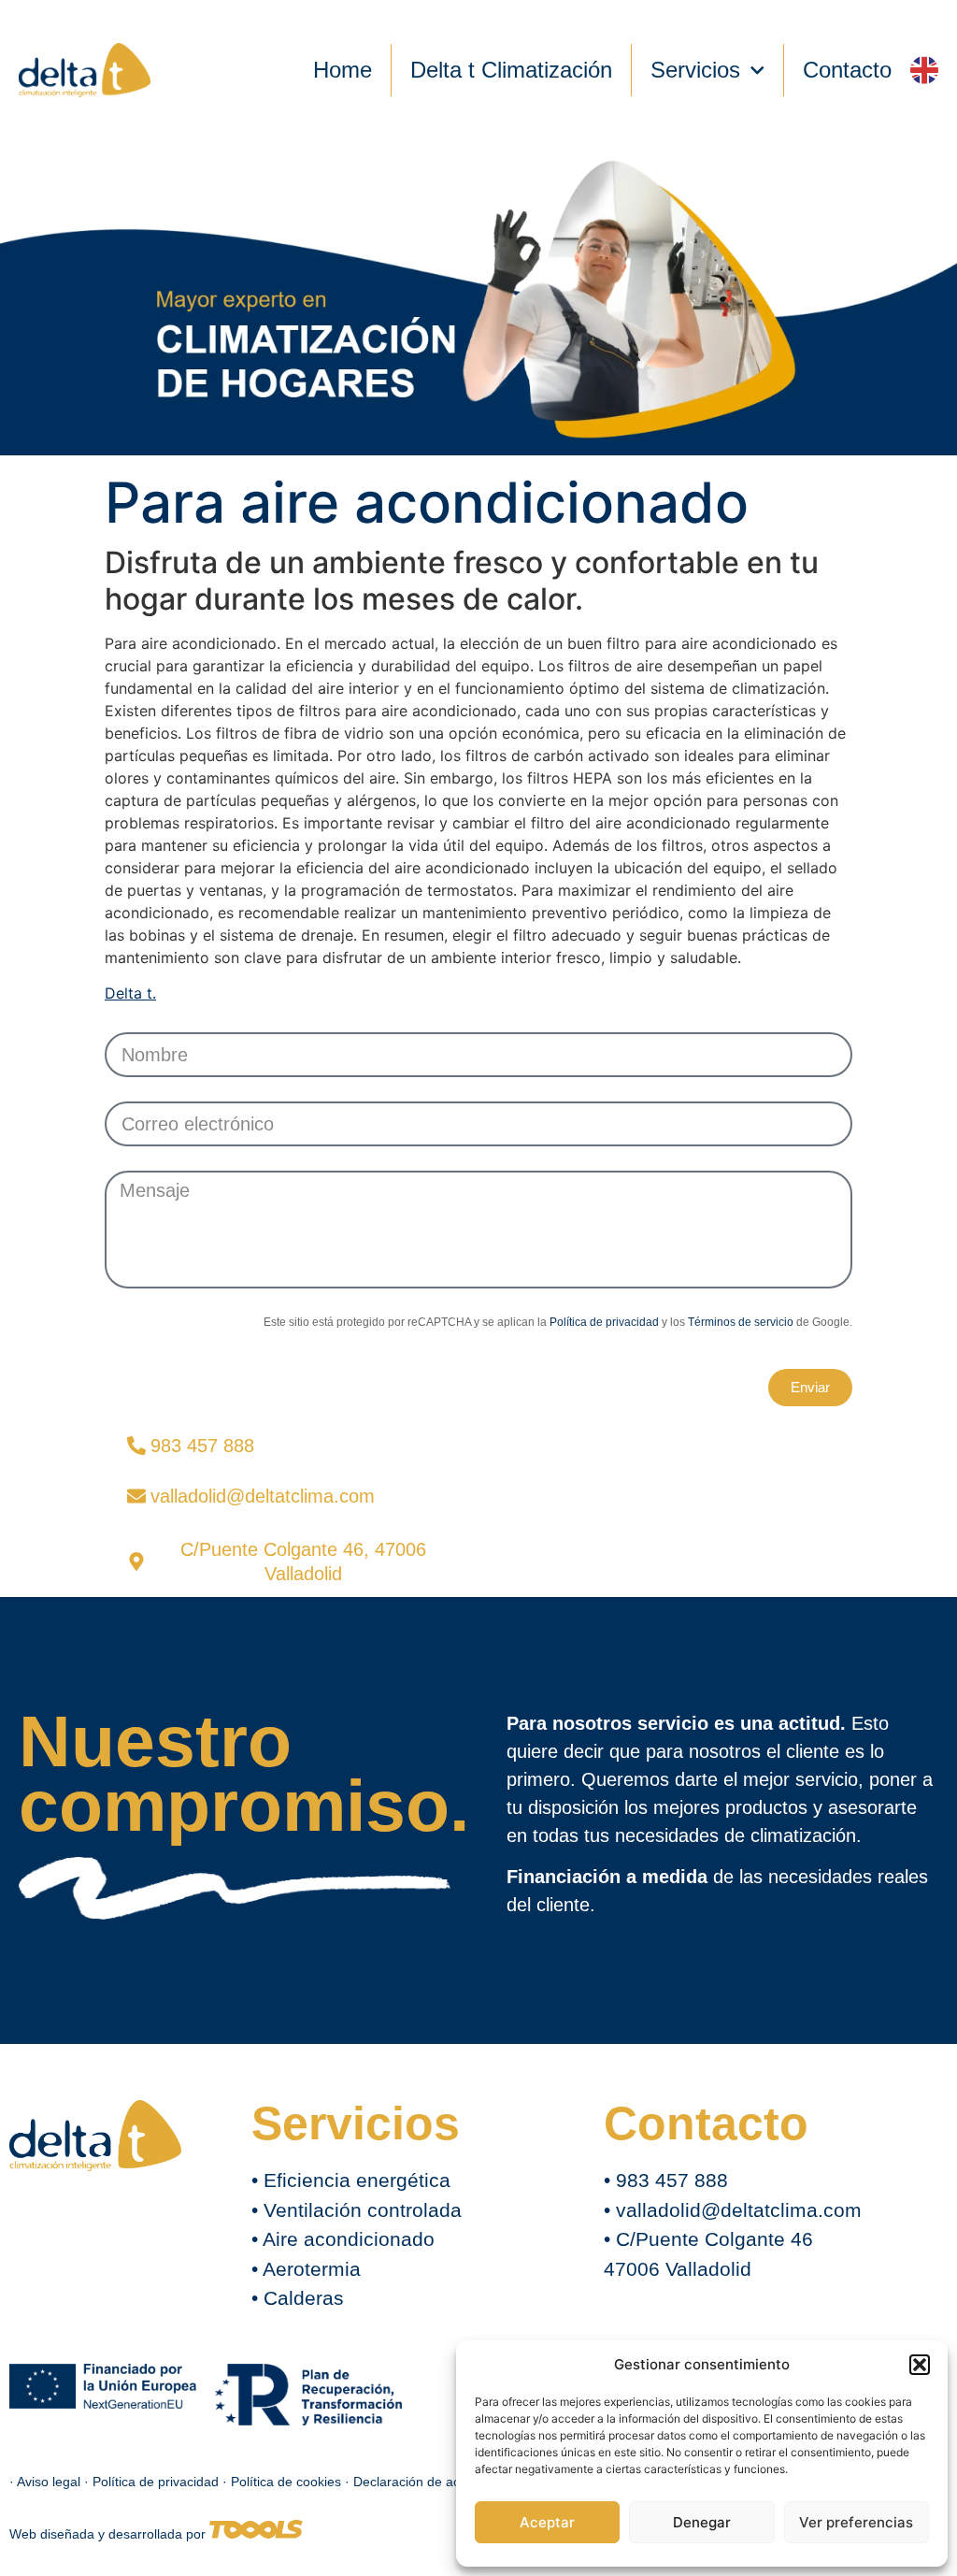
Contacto (847, 70)
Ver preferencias (856, 2522)
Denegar (702, 2522)
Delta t (129, 993)
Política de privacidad (604, 1322)
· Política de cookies (284, 2482)
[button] (920, 2365)
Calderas (304, 2298)
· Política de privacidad (153, 2482)
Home (343, 70)
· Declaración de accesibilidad (433, 2482)
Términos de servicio (741, 1322)
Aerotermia (312, 2269)
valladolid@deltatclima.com (739, 2210)
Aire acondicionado (349, 2239)
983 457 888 (672, 2180)
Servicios (695, 70)
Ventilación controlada (363, 2210)
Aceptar (547, 2522)
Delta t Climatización (511, 70)
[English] (924, 70)
